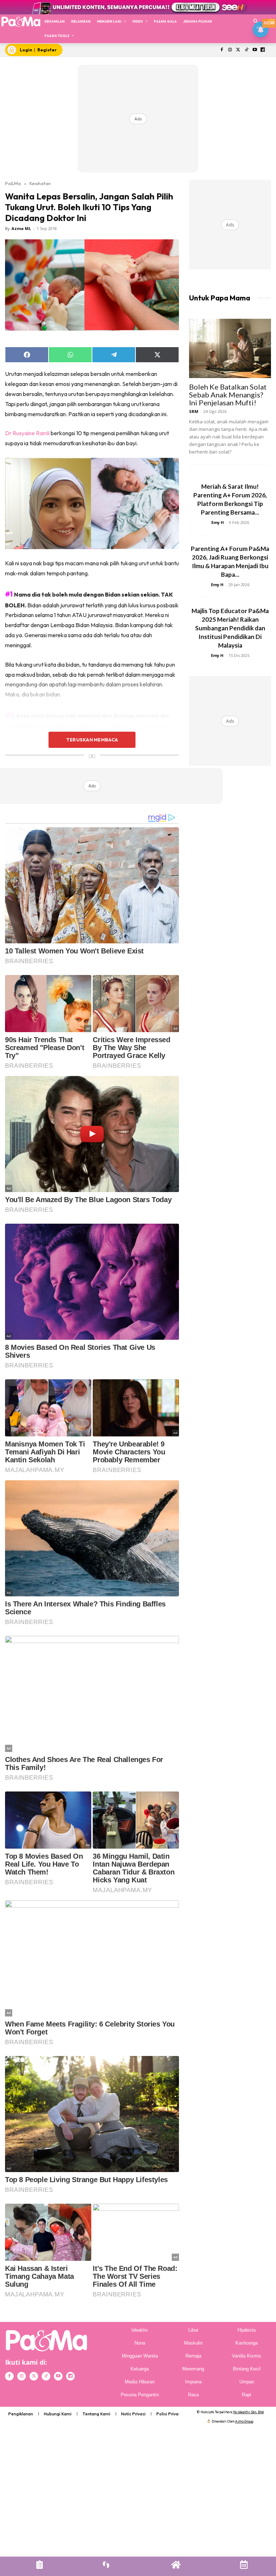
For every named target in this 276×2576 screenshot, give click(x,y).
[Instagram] (230, 50)
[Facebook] (222, 50)
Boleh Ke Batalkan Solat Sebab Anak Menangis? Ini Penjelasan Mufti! (228, 395)
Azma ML (21, 228)
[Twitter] (238, 50)
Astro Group (244, 2421)
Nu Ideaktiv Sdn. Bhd (249, 2412)
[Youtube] (255, 50)
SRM (194, 411)
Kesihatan (40, 183)
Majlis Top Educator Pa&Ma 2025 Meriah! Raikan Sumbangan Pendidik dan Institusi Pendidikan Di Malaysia (230, 628)
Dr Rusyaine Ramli (27, 433)
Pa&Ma (13, 183)
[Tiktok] (246, 50)
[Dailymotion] (263, 50)
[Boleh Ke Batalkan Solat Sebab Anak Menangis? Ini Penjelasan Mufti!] (230, 348)
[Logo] (21, 21)
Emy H (218, 522)
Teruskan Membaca (92, 740)
